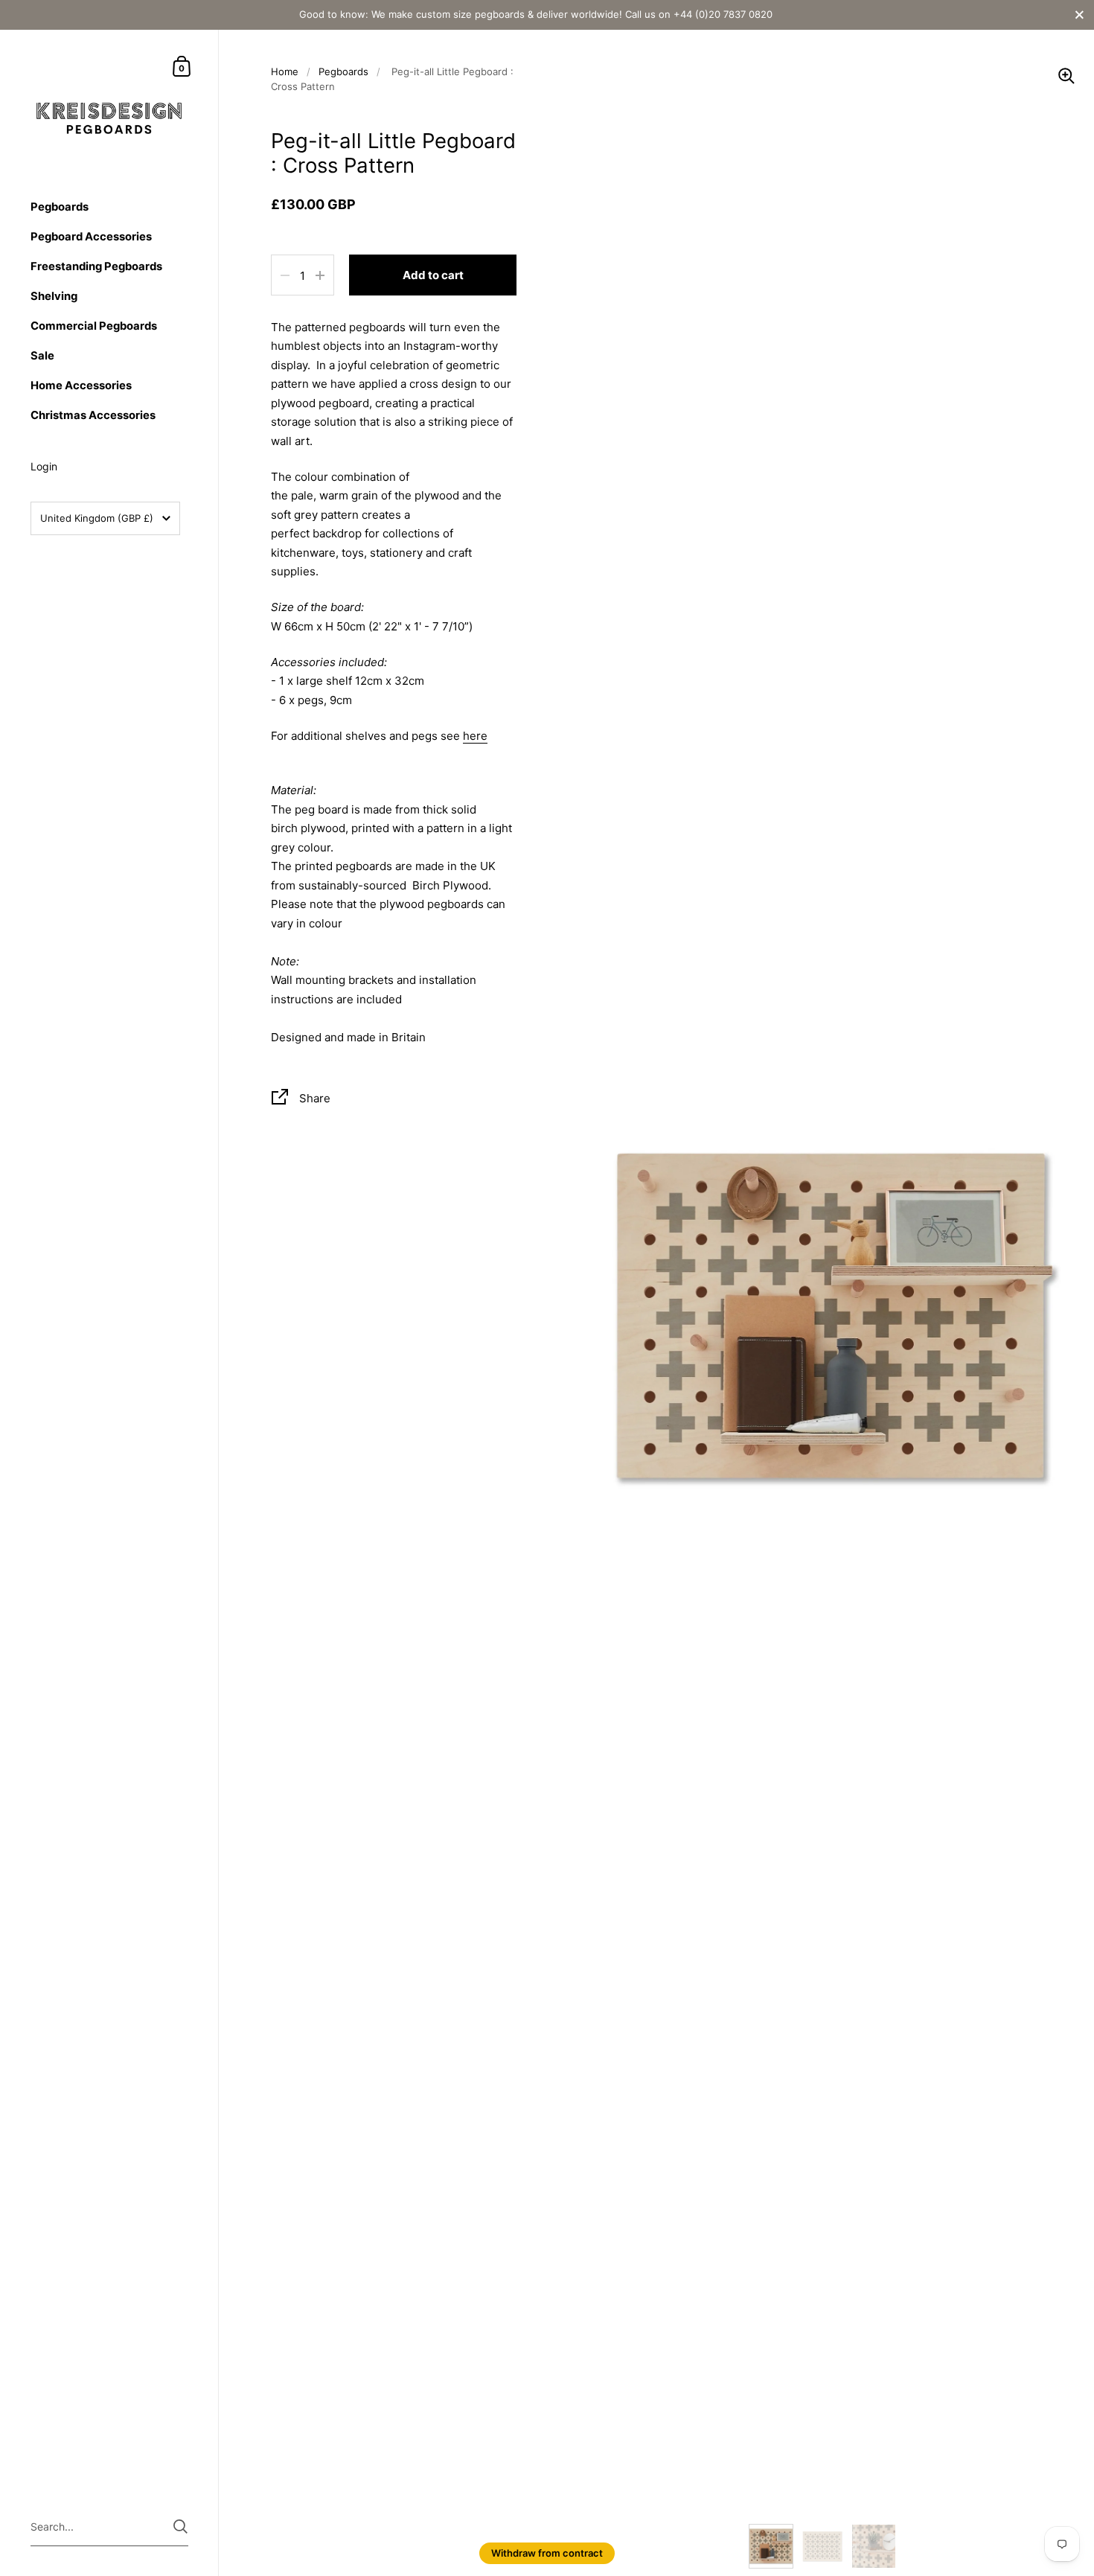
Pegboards (343, 71)
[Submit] (180, 2527)
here (475, 736)
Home (285, 71)
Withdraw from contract (547, 2553)
